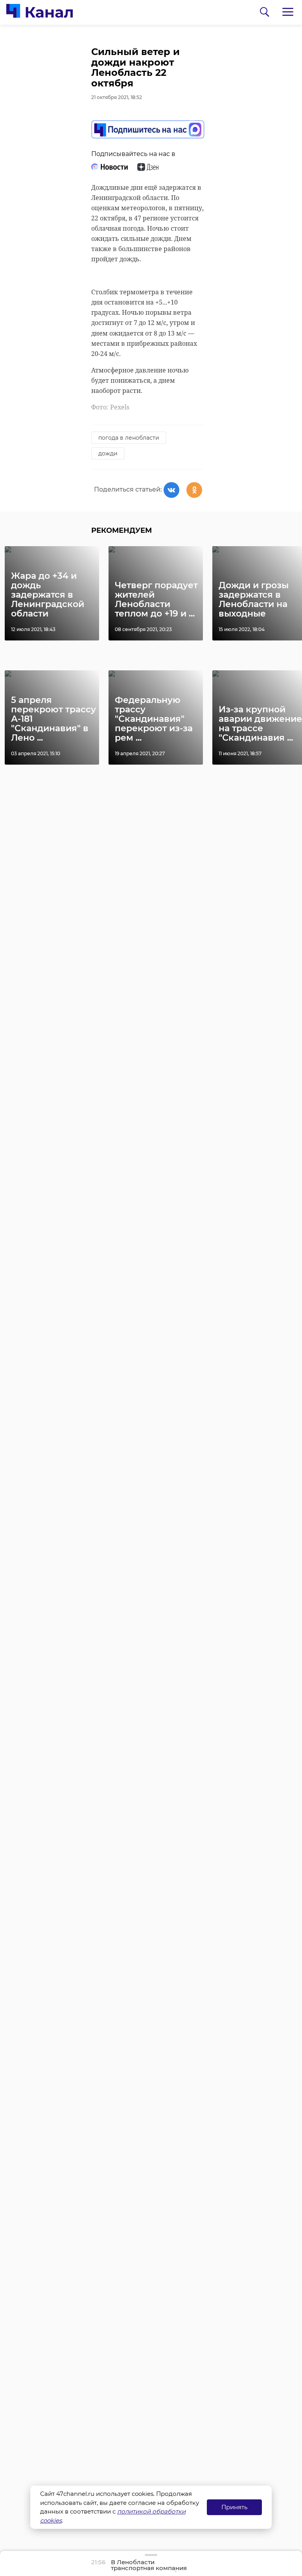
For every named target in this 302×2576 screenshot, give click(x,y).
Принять (234, 2507)
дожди (108, 453)
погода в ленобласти (129, 438)
